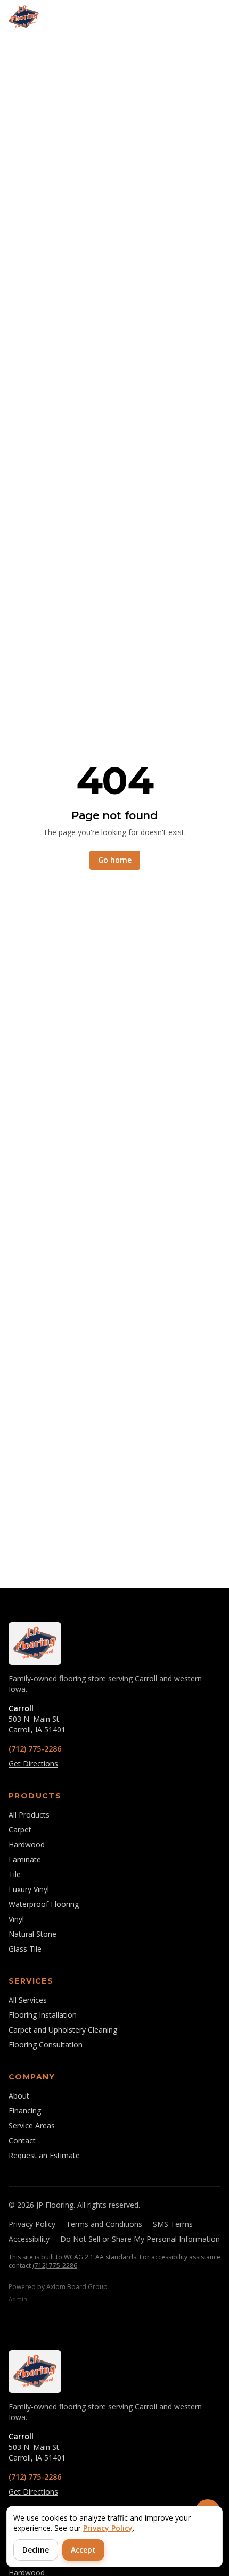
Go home (115, 860)
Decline (36, 2550)
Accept (83, 2550)
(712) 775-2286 (35, 1749)
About (19, 2096)
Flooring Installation (43, 2015)
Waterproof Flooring (44, 1904)
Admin (18, 2299)
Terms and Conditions (104, 2224)
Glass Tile (25, 1949)
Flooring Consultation (46, 2045)
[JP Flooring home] (24, 17)
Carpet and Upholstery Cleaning (63, 2030)
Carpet (20, 1830)
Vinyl (16, 1919)
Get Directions (33, 1764)
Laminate (25, 1859)
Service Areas (32, 2125)
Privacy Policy (32, 2224)
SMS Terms (173, 2224)
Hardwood (27, 1844)
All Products (29, 1815)
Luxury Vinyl (29, 1889)
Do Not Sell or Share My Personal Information (140, 2239)
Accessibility (29, 2239)
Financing (25, 2111)
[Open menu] (209, 17)
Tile (15, 1874)
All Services (28, 2000)
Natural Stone (32, 1934)
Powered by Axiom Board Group (58, 2287)
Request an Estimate (44, 2155)
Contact (22, 2140)
